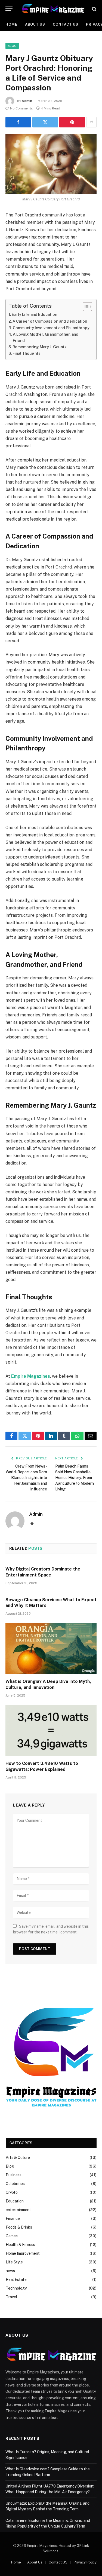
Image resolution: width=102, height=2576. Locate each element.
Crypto (12, 2192)
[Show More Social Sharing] (91, 122)
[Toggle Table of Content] (85, 307)
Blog (12, 46)
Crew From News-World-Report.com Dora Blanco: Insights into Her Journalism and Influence (26, 1478)
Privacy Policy (85, 2562)
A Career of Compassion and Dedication (50, 321)
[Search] (94, 9)
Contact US (66, 24)
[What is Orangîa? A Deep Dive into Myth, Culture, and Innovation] (51, 1649)
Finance (13, 2219)
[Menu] (9, 9)
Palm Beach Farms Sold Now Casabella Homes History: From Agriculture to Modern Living (75, 1478)
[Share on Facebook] (18, 122)
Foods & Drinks (19, 2227)
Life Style (14, 2262)
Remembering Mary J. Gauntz (40, 347)
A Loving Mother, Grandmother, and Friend (46, 337)
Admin (27, 101)
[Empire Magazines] (53, 9)
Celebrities (15, 2184)
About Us (35, 24)
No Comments (21, 108)
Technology (16, 2288)
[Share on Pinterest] (72, 122)
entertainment (18, 2210)
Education (15, 2201)
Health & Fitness (20, 2245)
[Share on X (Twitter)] (45, 122)
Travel (11, 2297)
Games (12, 2236)
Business (14, 2175)
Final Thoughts (27, 353)
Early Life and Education (34, 314)
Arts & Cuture (18, 2158)
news (10, 2271)
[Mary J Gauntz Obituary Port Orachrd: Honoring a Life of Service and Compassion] (51, 164)
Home (11, 24)
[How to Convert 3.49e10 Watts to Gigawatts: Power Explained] (51, 1731)
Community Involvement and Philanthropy (51, 328)
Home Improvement (23, 2253)
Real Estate (16, 2279)
